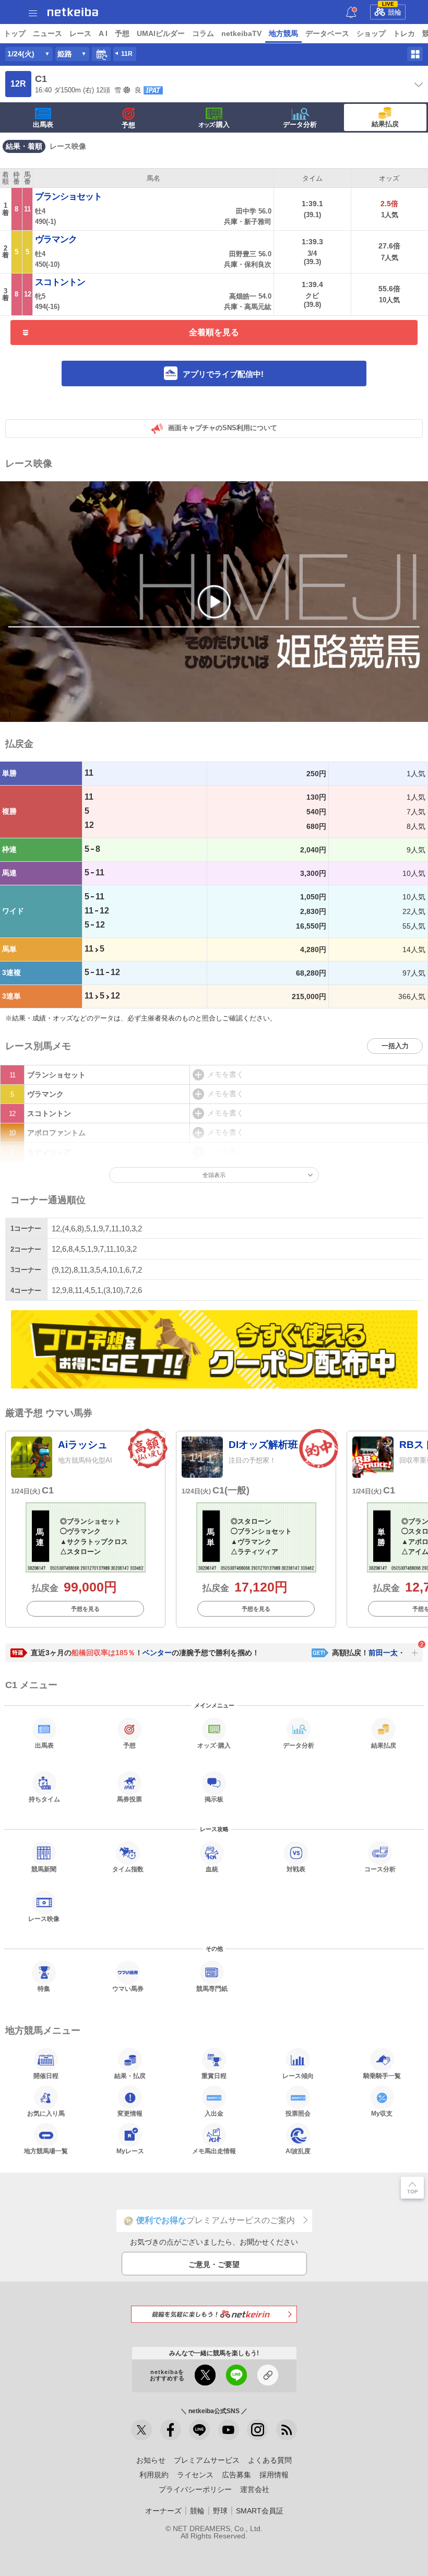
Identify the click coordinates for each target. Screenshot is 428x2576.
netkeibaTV (241, 33)
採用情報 (274, 2475)
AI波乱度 (298, 2151)
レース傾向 (298, 2076)
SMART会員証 (260, 2511)
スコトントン (60, 282)
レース (80, 33)
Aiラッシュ (83, 1445)
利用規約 (154, 2475)
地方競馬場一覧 (46, 2151)
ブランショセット (68, 196)
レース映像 (68, 146)
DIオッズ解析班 (263, 1445)
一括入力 (395, 1046)
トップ (15, 33)
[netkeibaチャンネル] (229, 2430)
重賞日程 (214, 2076)
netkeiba (73, 12)
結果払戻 (385, 124)
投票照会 (298, 2113)
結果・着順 (24, 146)
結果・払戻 (130, 2076)
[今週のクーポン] (214, 1350)
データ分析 (300, 124)
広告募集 (236, 2475)
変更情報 (130, 2113)
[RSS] (287, 2430)
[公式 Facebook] (171, 2430)
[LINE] (199, 2430)
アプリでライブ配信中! (223, 374)
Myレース (130, 2151)
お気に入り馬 (46, 2113)
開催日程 (46, 2076)
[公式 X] (141, 2430)
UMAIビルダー (161, 33)
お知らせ (151, 2460)
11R (127, 54)
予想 (122, 33)
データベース (327, 33)
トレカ (404, 33)
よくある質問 (270, 2460)
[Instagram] (257, 2430)
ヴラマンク (56, 239)
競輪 (392, 10)
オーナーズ (163, 2511)
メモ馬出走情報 (214, 2151)
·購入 (214, 124)
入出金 (214, 2113)
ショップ (371, 33)
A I (103, 33)
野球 (220, 2511)
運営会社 (255, 2489)
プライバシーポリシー (195, 2489)
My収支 (382, 2113)
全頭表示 (214, 1175)
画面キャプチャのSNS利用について (223, 428)
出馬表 (43, 124)
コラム (203, 33)
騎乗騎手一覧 (382, 2076)
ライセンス (195, 2475)
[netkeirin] (214, 2314)
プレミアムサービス (207, 2460)
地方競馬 (283, 33)
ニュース (47, 33)
